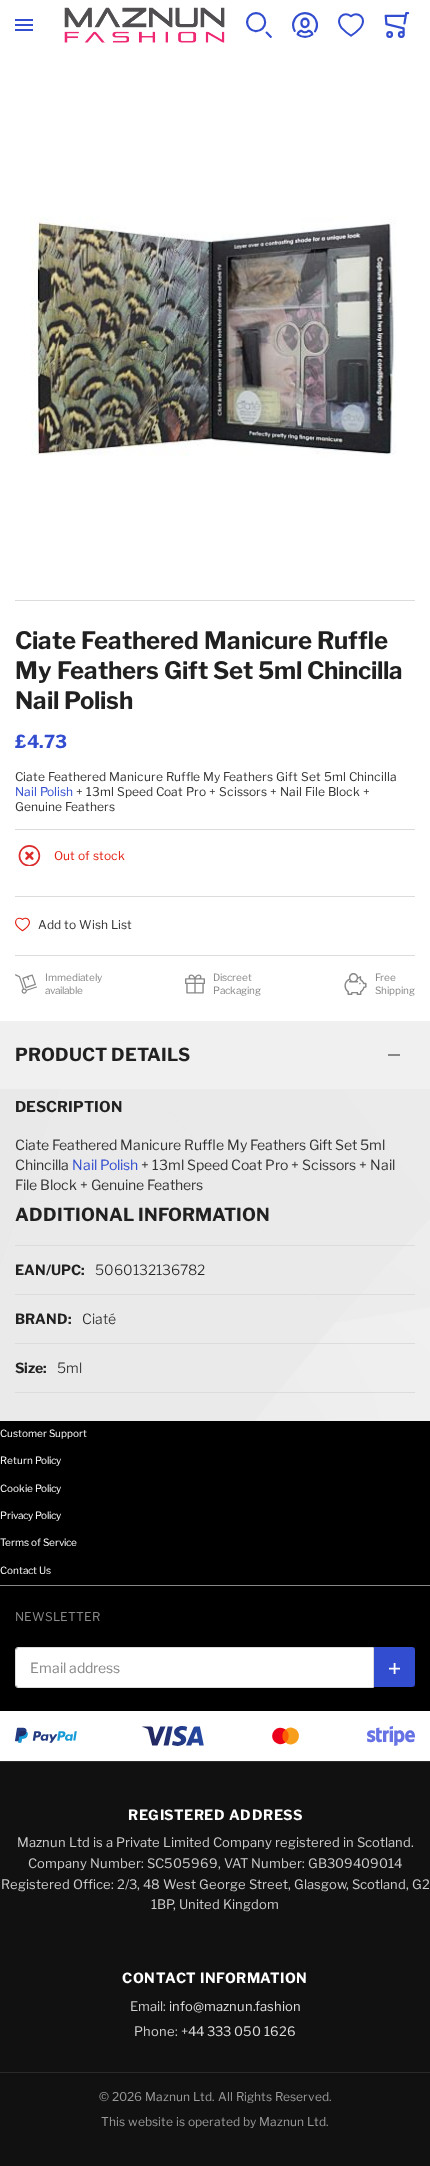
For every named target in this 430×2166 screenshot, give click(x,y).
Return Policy (30, 1460)
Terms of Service (38, 1542)
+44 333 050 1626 (238, 2031)
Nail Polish (44, 791)
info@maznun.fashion (235, 2006)
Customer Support (43, 1433)
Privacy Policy (30, 1515)
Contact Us (25, 1570)
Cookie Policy (30, 1488)
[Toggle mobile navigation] (24, 25)
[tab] (215, 1055)
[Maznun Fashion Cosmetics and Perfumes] (144, 25)
